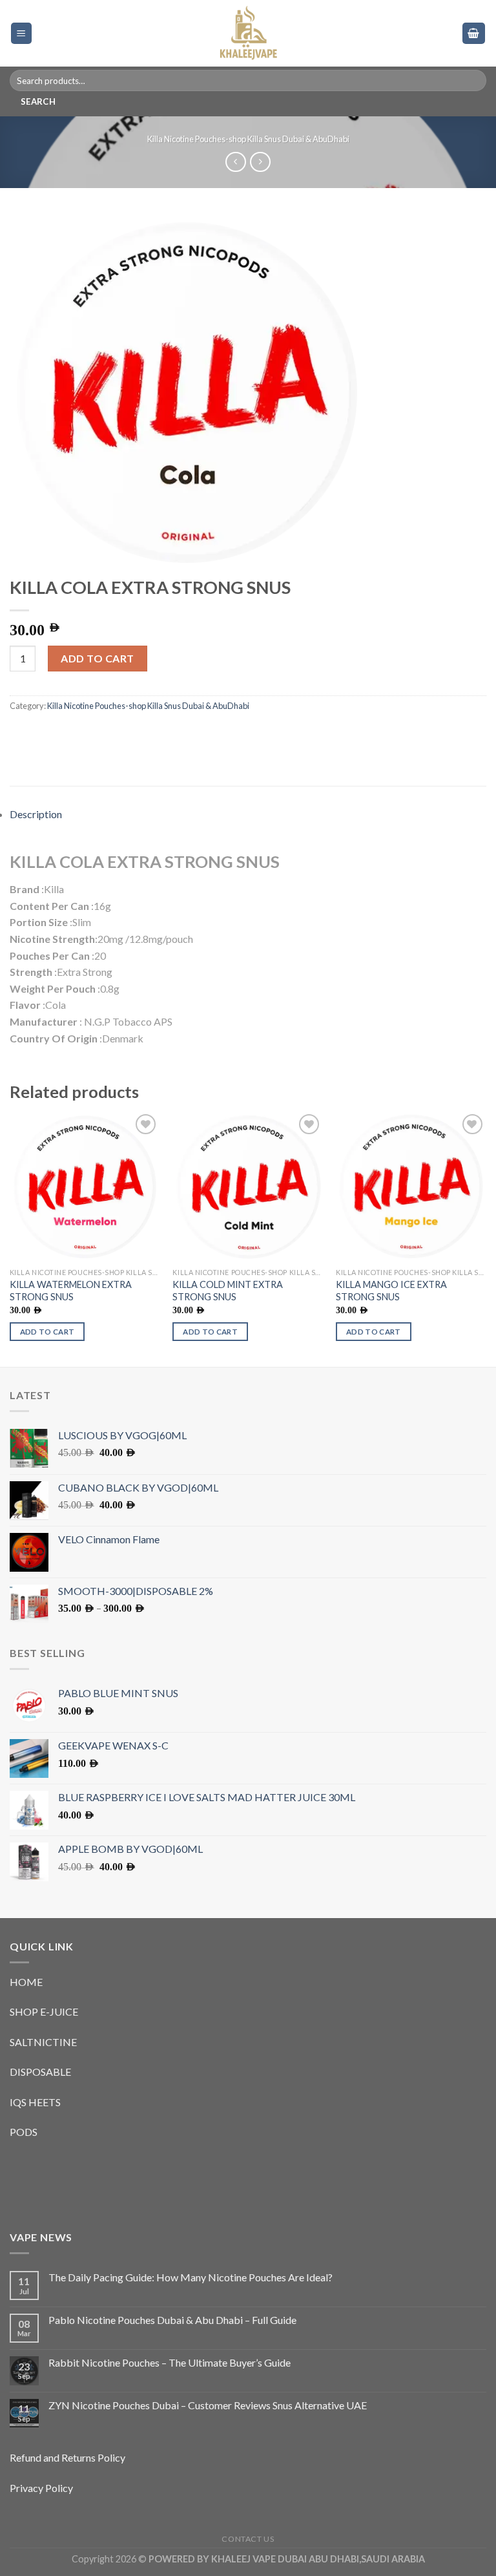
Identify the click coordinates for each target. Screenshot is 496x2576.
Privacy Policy (41, 2488)
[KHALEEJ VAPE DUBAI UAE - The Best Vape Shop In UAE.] (248, 33)
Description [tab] (36, 814)
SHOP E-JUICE (44, 2011)
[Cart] (474, 33)
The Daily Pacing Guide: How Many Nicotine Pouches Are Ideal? (191, 2277)
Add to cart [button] (47, 1332)
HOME (26, 1982)
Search (38, 101)
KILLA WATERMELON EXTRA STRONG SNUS (71, 1291)
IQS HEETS (35, 2102)
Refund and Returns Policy (67, 2457)
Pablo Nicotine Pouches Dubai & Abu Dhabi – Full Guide (172, 2320)
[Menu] (22, 33)
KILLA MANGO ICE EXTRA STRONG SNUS (391, 1291)
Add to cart (97, 658)
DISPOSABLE (40, 2072)
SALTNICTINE (43, 2042)
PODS (24, 2132)
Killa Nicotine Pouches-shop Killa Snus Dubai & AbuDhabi (248, 139)
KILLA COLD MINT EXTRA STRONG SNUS (228, 1291)
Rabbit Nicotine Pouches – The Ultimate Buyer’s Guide (170, 2362)
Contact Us (248, 2539)
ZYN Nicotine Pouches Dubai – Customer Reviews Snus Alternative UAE (208, 2405)
